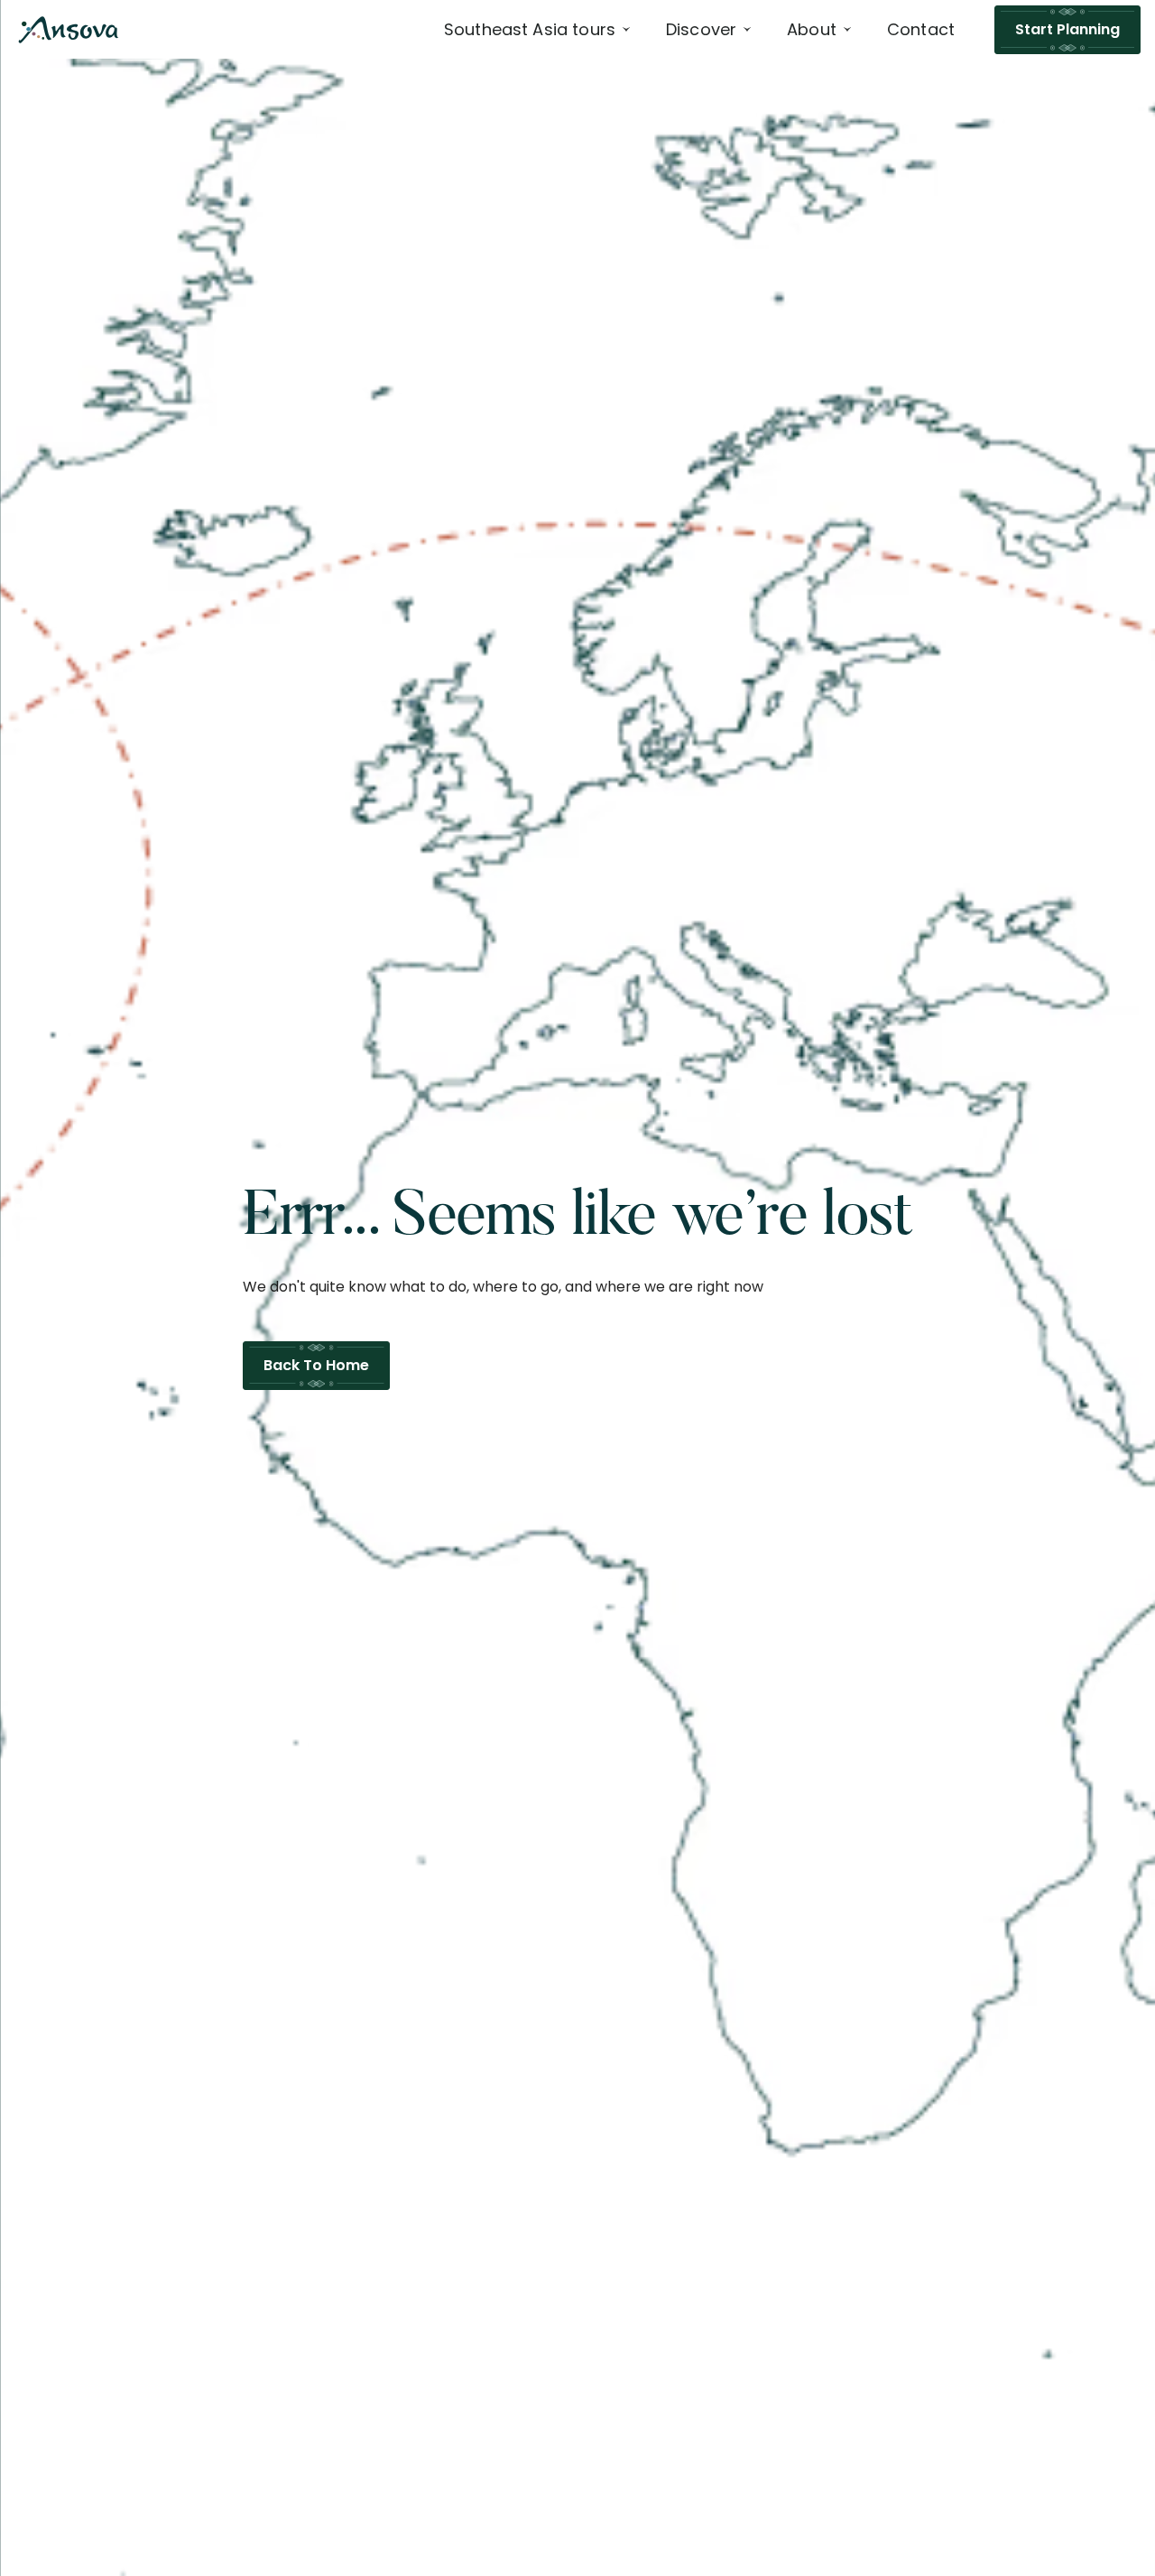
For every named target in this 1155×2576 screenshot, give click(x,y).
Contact (921, 29)
